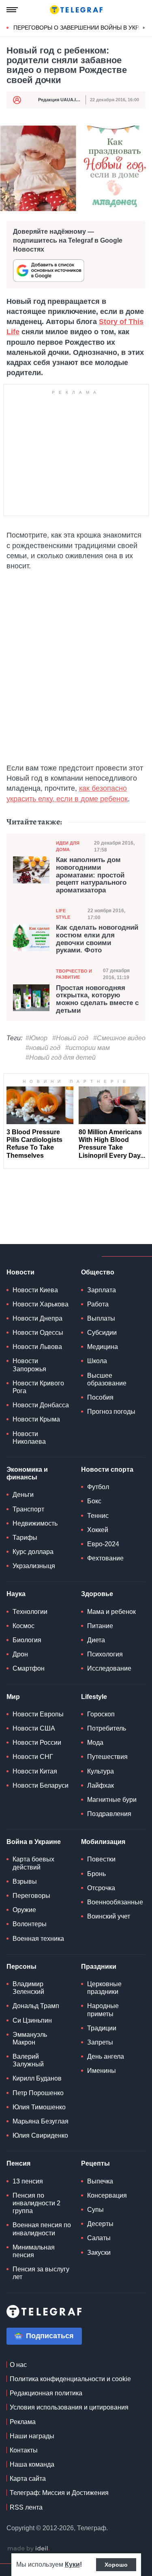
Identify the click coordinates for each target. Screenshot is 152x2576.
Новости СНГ (33, 1757)
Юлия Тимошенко (39, 2107)
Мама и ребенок (111, 1612)
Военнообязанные (115, 1902)
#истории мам (88, 1048)
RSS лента (26, 2507)
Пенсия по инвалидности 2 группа (36, 2203)
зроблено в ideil (28, 2549)
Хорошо (116, 2565)
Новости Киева (35, 1290)
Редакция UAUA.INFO (62, 100)
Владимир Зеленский (28, 1988)
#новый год (43, 1048)
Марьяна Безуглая (41, 2121)
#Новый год (70, 1038)
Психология (105, 1654)
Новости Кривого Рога (38, 1387)
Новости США (34, 1728)
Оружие (24, 1910)
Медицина (103, 1347)
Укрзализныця (34, 1566)
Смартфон (29, 1668)
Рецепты (95, 2163)
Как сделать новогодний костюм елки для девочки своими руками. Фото (97, 939)
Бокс (94, 1501)
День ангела (106, 2056)
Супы (95, 2210)
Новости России (37, 1743)
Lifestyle (94, 1697)
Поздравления (109, 1814)
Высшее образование (107, 1379)
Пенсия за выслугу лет (41, 2273)
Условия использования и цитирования (69, 2407)
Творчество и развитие (74, 974)
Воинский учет (109, 1916)
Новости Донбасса (41, 1405)
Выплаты (101, 1318)
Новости (20, 1272)
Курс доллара (33, 1552)
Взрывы (25, 1881)
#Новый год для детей (61, 1058)
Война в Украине (34, 1842)
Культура (101, 1771)
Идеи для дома (68, 846)
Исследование (109, 1668)
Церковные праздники (104, 1988)
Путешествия (107, 1757)
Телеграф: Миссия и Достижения (59, 2493)
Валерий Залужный (28, 2060)
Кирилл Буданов (37, 2078)
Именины (102, 2071)
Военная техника (38, 1939)
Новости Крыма (36, 1419)
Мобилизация (103, 1842)
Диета (96, 1640)
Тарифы (25, 1538)
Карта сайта (28, 2479)
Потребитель (107, 1728)
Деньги (23, 1495)
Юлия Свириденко (40, 2135)
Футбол (98, 1487)
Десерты (100, 2224)
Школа (97, 1361)
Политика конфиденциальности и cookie (70, 2379)
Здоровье (97, 1594)
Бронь (96, 1874)
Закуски (99, 2253)
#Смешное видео (119, 1038)
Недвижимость (35, 1523)
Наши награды (32, 2436)
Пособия (100, 1397)
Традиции (102, 2028)
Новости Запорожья (29, 1365)
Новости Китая (35, 1771)
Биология (27, 1640)
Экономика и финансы (27, 1473)
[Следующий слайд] (144, 28)
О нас (18, 2365)
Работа (98, 1304)
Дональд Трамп (36, 2006)
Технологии (30, 1612)
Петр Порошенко (38, 2093)
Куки (72, 2564)
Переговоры (31, 1896)
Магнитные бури (112, 1800)
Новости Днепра (37, 1318)
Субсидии (102, 1333)
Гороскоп (101, 1714)
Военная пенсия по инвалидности (42, 2229)
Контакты (24, 2450)
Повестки (101, 1859)
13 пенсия (28, 2181)
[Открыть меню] (12, 10)
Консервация (107, 2195)
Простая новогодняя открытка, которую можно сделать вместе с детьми (97, 999)
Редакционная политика (46, 2393)
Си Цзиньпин (32, 2020)
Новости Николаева (29, 1438)
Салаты (99, 2238)
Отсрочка (101, 1888)
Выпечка (100, 2181)
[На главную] (76, 10)
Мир (13, 1697)
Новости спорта (107, 1469)
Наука (16, 1594)
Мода (95, 1743)
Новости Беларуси (41, 1785)
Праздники (99, 1967)
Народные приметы (103, 2010)
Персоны (21, 1967)
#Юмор (36, 1038)
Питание (100, 1626)
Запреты (100, 2042)
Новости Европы (38, 1714)
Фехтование (105, 1558)
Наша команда (32, 2464)
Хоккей (98, 1530)
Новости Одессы (38, 1333)
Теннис (98, 1516)
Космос (24, 1626)
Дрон (20, 1654)
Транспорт (28, 1509)
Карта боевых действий (33, 1863)
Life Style (63, 914)
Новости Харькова (41, 1304)
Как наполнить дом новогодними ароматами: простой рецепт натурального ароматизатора (91, 875)
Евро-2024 (103, 1544)
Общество (98, 1272)
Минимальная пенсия (34, 2251)
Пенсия (18, 2163)
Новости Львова (37, 1347)
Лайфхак (101, 1785)
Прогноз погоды (111, 1412)
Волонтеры (30, 1924)
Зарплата (102, 1290)
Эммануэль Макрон (30, 2038)
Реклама (23, 2422)
